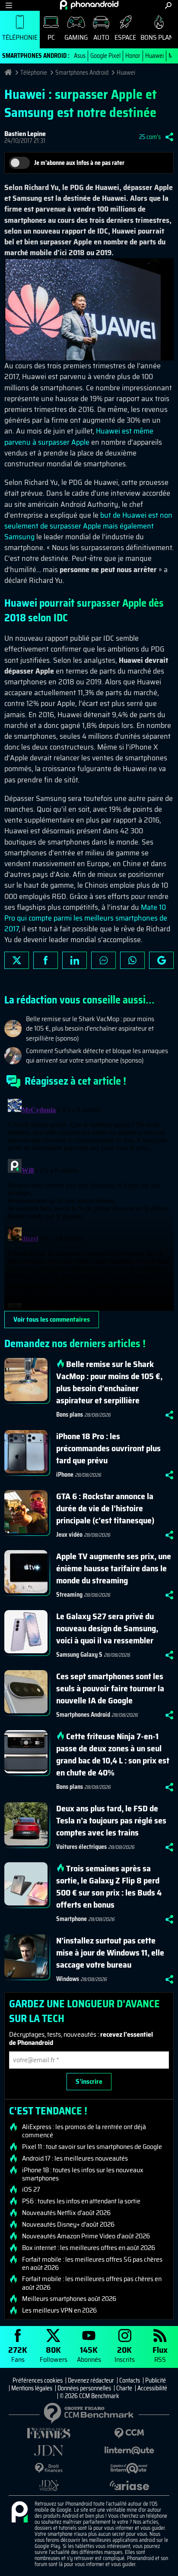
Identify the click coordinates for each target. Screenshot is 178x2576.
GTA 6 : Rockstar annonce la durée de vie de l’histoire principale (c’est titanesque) (105, 1508)
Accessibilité (152, 2388)
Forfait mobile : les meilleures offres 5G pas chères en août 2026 (92, 2263)
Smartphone (72, 1919)
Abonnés (89, 2354)
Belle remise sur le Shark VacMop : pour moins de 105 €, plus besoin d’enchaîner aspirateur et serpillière (109, 1382)
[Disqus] (89, 1203)
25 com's (150, 137)
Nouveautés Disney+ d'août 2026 (68, 2225)
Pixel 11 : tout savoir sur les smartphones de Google (92, 2147)
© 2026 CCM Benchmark (89, 2396)
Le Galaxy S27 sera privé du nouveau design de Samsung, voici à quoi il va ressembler (107, 1628)
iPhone (65, 1475)
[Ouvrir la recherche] (168, 5)
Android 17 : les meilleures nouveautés (75, 2158)
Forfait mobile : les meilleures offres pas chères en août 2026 (92, 2283)
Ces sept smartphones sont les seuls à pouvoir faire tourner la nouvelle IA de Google (110, 1688)
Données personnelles (84, 2388)
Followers (54, 2354)
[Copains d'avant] (129, 2468)
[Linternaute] (129, 2451)
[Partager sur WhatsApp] (132, 960)
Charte (124, 2388)
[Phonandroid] (19, 2513)
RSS (160, 2354)
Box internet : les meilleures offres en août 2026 (89, 2248)
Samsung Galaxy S (79, 1655)
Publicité (156, 2380)
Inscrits (125, 2354)
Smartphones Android (82, 73)
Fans (18, 2354)
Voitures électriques (81, 1847)
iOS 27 (31, 2190)
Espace (125, 37)
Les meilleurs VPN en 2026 (59, 2310)
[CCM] (129, 2433)
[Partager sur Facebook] (46, 960)
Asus (80, 56)
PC (51, 37)
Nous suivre (161, 960)
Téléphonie (20, 37)
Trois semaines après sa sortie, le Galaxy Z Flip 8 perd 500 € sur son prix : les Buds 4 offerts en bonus (109, 1886)
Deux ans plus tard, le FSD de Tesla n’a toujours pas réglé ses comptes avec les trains (111, 1820)
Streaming (69, 1595)
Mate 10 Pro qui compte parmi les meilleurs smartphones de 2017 (86, 918)
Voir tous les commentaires (52, 1319)
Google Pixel (105, 56)
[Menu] (9, 5)
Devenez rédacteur (91, 2380)
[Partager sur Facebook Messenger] (103, 960)
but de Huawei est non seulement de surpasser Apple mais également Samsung (88, 526)
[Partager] (169, 137)
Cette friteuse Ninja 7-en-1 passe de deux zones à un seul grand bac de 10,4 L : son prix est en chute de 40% (113, 1754)
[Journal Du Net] (49, 2451)
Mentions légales (32, 2388)
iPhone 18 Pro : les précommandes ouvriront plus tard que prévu (108, 1448)
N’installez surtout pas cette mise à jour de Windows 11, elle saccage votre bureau (110, 1953)
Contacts (130, 2380)
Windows (68, 1979)
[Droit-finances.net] (49, 2468)
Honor (133, 56)
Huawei (154, 56)
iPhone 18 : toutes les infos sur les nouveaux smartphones (83, 2174)
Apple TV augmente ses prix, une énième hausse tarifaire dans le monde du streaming (114, 1568)
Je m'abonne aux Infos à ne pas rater (79, 163)
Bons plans (70, 1415)
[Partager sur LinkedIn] (75, 960)
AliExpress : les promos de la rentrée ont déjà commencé (84, 2131)
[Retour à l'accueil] (89, 5)
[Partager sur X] (17, 960)
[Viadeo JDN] (49, 2486)
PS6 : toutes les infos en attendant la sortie (81, 2201)
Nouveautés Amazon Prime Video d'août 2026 (86, 2236)
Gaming (76, 37)
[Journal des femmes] (49, 2433)
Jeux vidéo (69, 1535)
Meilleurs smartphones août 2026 (69, 2299)
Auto (101, 37)
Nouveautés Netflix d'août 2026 (66, 2213)
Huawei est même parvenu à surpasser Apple (79, 436)
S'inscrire (89, 2081)
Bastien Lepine (25, 134)
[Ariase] (129, 2485)
